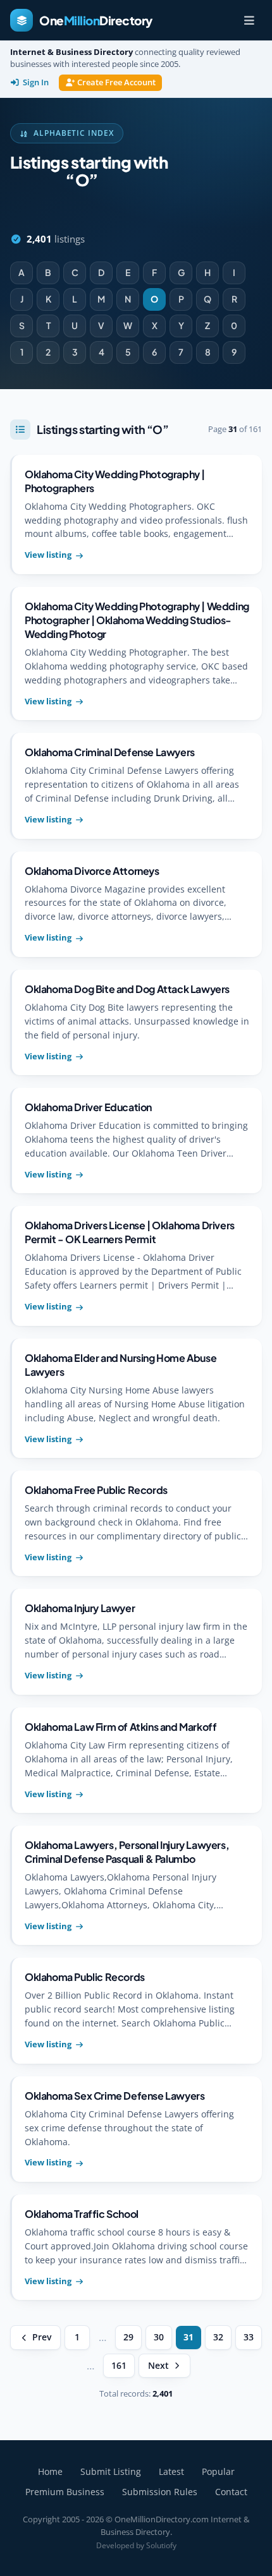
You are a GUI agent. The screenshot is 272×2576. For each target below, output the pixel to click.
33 (249, 2337)
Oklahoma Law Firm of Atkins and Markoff (121, 1727)
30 (159, 2337)
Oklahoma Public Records (85, 1977)
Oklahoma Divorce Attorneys (92, 871)
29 (128, 2337)
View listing (48, 555)
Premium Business (65, 2492)
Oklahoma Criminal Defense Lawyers (110, 752)
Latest (171, 2471)
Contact (231, 2492)
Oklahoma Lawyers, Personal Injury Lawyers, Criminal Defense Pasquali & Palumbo (127, 1852)
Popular (218, 2471)
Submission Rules (160, 2492)
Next (158, 2366)
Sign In (36, 82)
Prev (42, 2337)
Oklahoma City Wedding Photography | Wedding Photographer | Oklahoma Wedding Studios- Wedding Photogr (137, 620)
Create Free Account (116, 82)
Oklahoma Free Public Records (96, 1490)
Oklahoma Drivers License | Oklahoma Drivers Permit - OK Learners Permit (130, 1232)
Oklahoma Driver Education (88, 1107)
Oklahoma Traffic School (82, 2214)
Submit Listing (111, 2471)
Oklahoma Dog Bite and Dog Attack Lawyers (127, 989)
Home (50, 2471)
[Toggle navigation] (249, 20)
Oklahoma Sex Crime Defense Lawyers (114, 2096)
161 (119, 2366)
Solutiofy (161, 2545)
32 (218, 2337)
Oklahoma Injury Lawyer (80, 1608)
